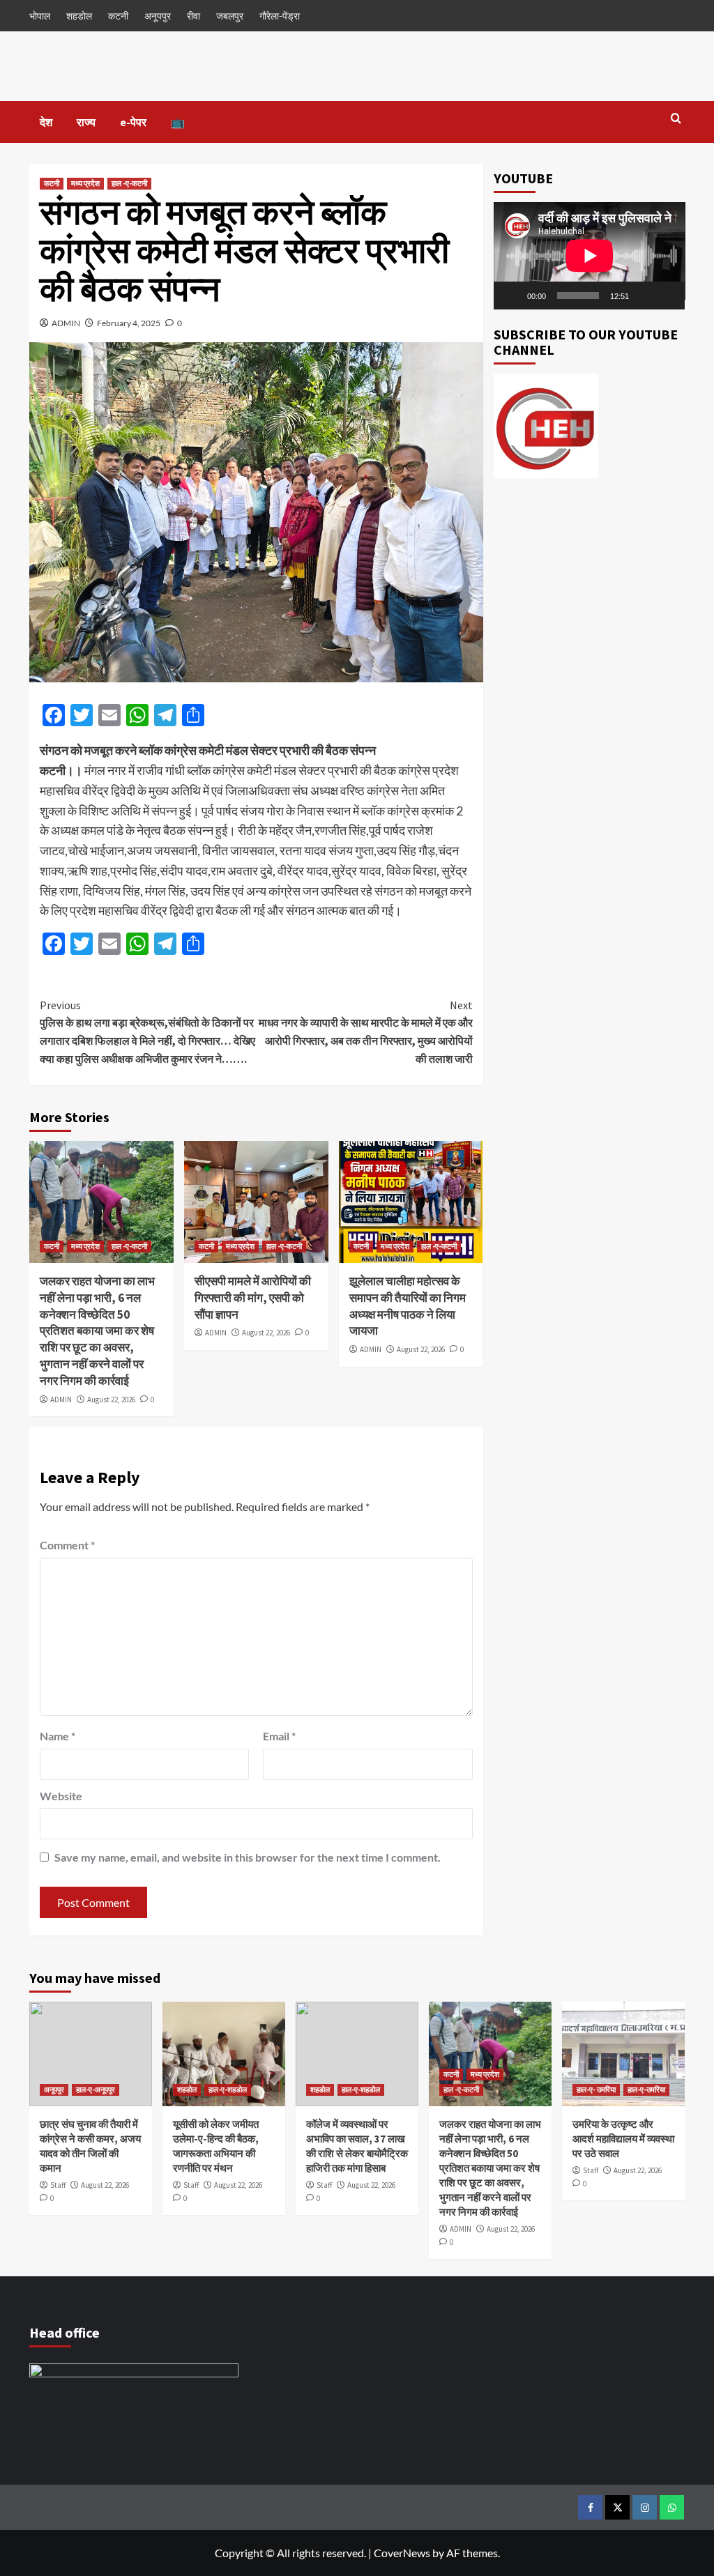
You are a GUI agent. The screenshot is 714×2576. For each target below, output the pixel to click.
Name (58, 1736)
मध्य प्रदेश (85, 183)
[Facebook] (590, 2507)
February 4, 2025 (129, 323)
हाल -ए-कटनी (129, 183)
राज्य (86, 122)
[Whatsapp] (672, 2507)
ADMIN (66, 323)
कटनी (118, 16)
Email (279, 1736)
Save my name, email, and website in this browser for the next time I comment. (248, 1857)
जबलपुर (230, 16)
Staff (58, 2185)
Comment (67, 1545)
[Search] (676, 119)
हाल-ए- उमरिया (596, 2090)
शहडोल (79, 16)
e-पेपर (133, 122)
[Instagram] (645, 2507)
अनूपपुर (158, 16)
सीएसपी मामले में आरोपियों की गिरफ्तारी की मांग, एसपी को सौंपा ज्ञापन (253, 1298)
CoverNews (402, 2553)
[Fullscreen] (667, 296)
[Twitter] (617, 2507)
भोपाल (40, 16)
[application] (590, 256)
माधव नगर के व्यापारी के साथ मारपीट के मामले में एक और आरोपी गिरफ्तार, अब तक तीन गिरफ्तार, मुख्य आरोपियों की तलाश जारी (365, 1032)
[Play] (512, 296)
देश (46, 122)
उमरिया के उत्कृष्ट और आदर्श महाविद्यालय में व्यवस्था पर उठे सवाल (623, 2139)
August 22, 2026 (111, 1400)
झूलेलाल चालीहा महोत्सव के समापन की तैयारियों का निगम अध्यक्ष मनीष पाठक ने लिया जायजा (408, 1306)
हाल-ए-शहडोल (228, 2090)
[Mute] (644, 296)
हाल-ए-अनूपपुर (96, 2090)
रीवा (193, 16)
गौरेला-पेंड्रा (280, 16)
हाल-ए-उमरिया (646, 2090)
